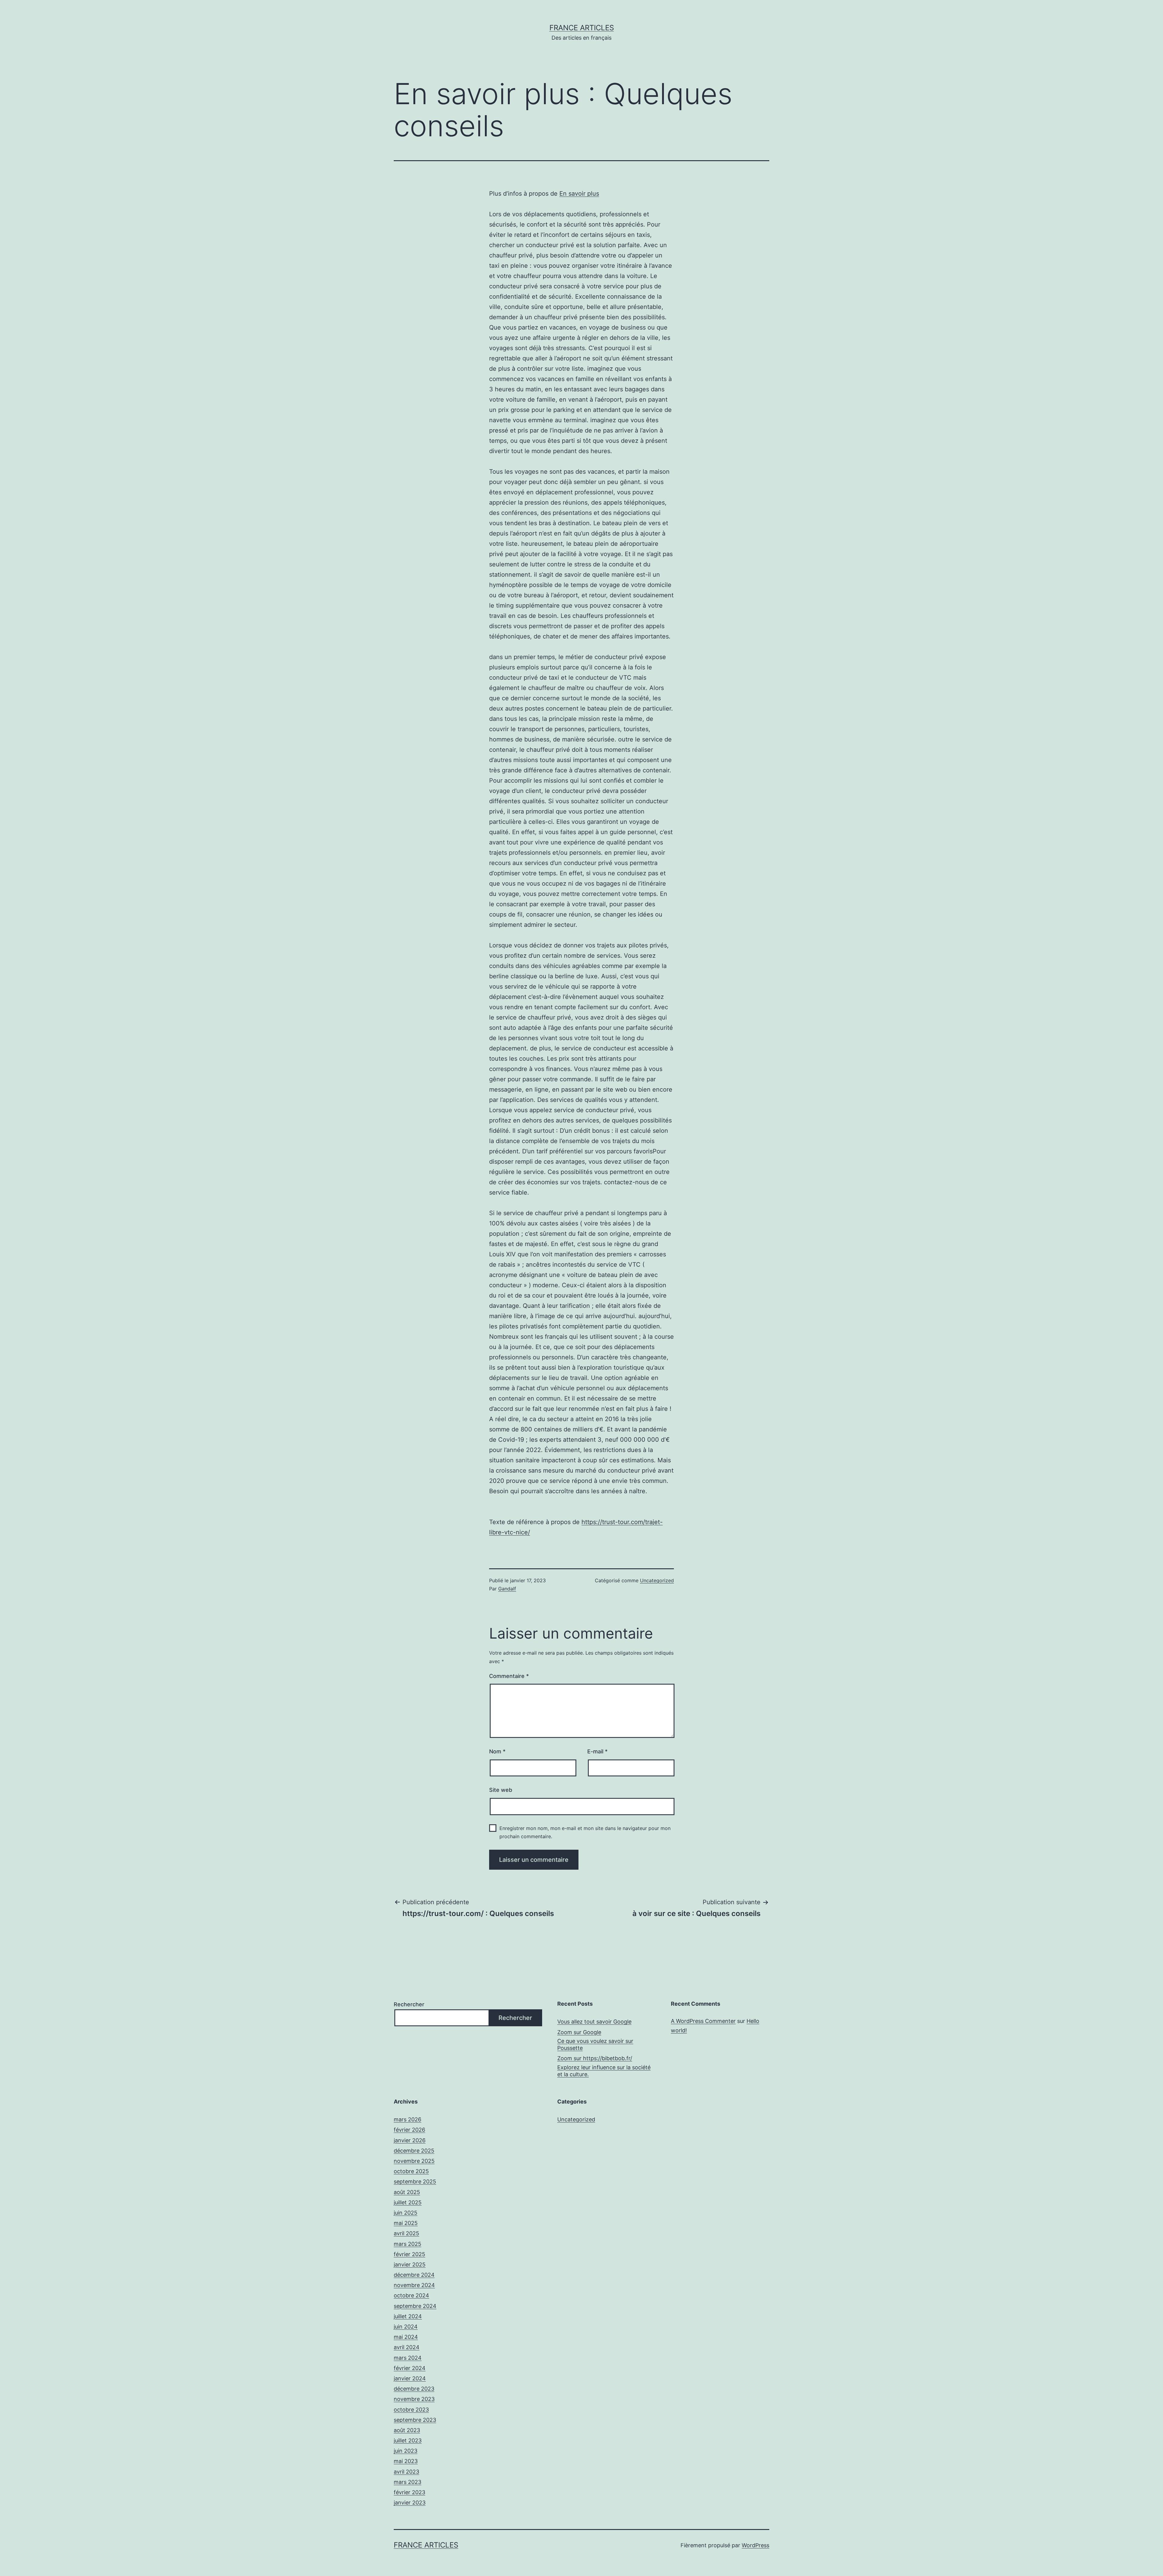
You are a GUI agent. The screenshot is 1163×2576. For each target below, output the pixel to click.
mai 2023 (406, 2461)
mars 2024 (408, 2358)
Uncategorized (657, 1580)
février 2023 (409, 2492)
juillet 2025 (408, 2202)
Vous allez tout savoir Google (594, 2022)
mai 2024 (406, 2337)
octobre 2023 (411, 2410)
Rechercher (409, 2004)
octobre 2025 (411, 2171)
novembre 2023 (414, 2399)
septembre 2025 (415, 2181)
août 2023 (407, 2430)
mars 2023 (408, 2482)
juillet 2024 (408, 2316)
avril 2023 (406, 2472)
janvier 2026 (410, 2140)
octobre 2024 (411, 2295)
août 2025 (407, 2192)
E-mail (597, 1751)
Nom (497, 1751)
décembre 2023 (414, 2389)
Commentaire (509, 1676)
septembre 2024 (415, 2306)
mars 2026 (408, 2119)
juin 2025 (406, 2213)
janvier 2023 (410, 2503)
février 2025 (409, 2254)
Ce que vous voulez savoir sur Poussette (595, 2044)
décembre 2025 (414, 2151)
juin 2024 (406, 2327)
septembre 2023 (415, 2420)
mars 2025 (408, 2244)
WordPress (755, 2545)
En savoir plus (579, 194)
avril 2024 (407, 2347)
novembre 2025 (414, 2161)
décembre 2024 (414, 2275)
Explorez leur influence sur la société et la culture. (604, 2071)
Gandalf (507, 1589)
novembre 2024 (414, 2285)
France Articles (582, 28)
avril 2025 (406, 2233)
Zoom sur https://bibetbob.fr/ (595, 2058)
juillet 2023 (408, 2440)
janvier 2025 (410, 2264)
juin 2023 (406, 2451)
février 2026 (409, 2130)
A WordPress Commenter (703, 2021)
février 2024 (410, 2368)
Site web (501, 1790)
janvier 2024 (410, 2378)
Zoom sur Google (579, 2032)
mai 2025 (406, 2223)
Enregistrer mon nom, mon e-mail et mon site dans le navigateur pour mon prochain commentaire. (585, 1832)
